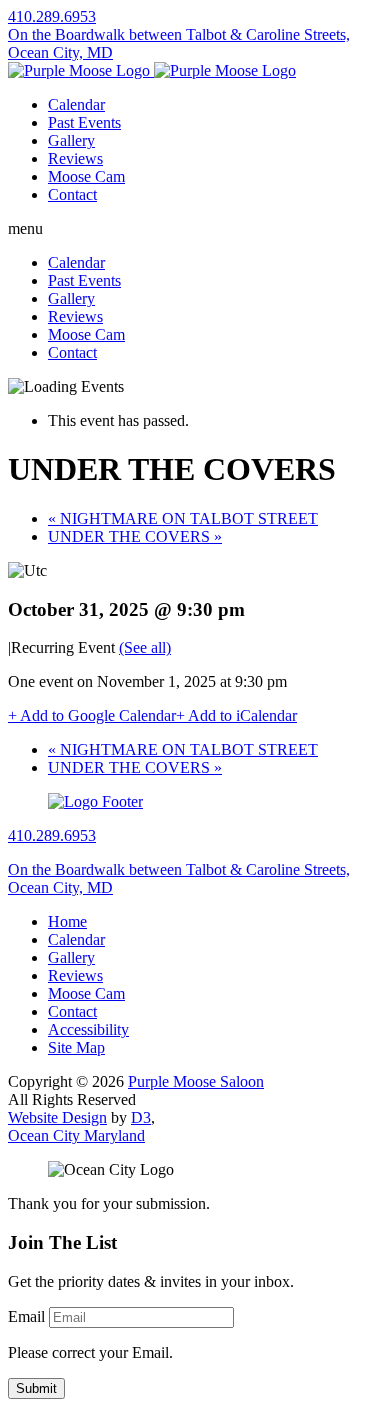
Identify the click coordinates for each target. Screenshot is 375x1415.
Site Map (76, 1047)
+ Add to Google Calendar (92, 715)
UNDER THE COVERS (135, 536)
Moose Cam (86, 176)
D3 (141, 1117)
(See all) (145, 647)
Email (26, 1316)
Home (67, 921)
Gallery (71, 140)
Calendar (76, 104)
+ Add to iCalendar (236, 715)
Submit (36, 1388)
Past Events (84, 122)
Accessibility (88, 1029)
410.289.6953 (52, 16)
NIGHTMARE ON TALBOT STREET (183, 518)
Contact (72, 194)
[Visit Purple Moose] (152, 70)
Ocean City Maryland (76, 1135)
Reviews (75, 158)
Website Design (57, 1117)
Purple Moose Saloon (196, 1081)
